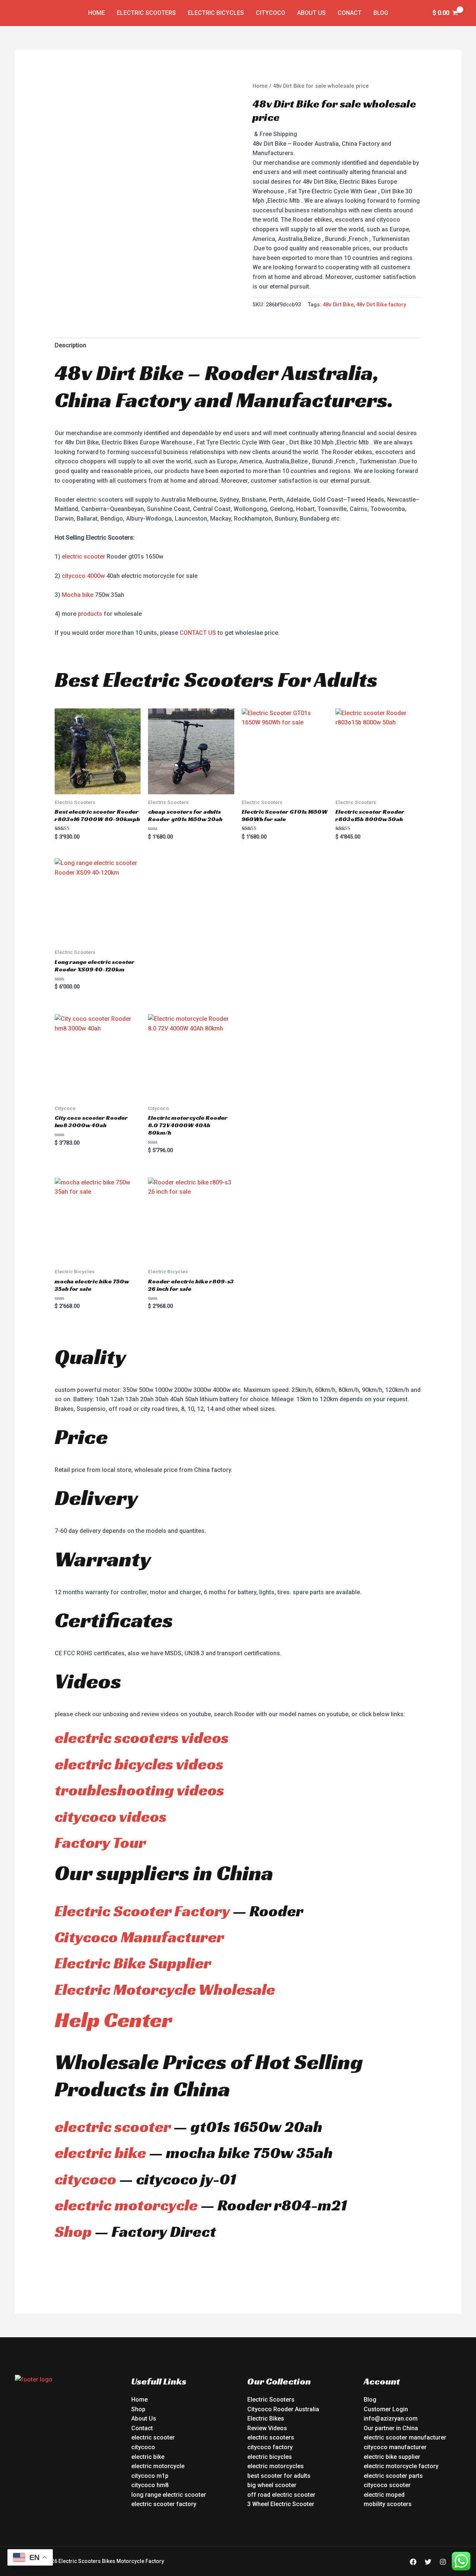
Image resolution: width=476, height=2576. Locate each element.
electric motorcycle (126, 2205)
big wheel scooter (272, 2485)
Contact (142, 2428)
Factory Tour (100, 1842)
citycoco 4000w (83, 576)
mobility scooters (388, 2504)
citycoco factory (270, 2447)
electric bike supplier (392, 2457)
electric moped (384, 2495)
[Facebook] (413, 2562)
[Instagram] (443, 2562)
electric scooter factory (164, 2504)
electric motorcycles (276, 2466)
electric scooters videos (142, 1738)
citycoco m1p (150, 2476)
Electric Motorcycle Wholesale (165, 1989)
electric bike (100, 2153)
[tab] (70, 345)
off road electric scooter (281, 2495)
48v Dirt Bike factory (381, 305)
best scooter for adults (279, 2476)
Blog (381, 13)
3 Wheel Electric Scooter (281, 2504)
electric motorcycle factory (401, 2466)
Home (97, 13)
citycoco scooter (387, 2485)
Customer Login (386, 2409)
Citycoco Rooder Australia (283, 2409)
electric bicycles (270, 2457)
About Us (311, 13)
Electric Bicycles (216, 13)
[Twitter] (428, 2562)
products (90, 614)
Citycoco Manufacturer (139, 1937)
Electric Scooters (146, 13)
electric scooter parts (393, 2476)
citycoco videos (111, 1816)
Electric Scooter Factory (142, 1911)
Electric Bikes (266, 2419)
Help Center (113, 2019)
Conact (350, 13)
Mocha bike (78, 595)
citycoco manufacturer (395, 2447)
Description (70, 345)
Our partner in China (391, 2428)
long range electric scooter (169, 2495)
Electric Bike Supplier (133, 1963)
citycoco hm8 (150, 2485)
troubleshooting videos (139, 1790)
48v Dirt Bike (338, 305)
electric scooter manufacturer (405, 2437)
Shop (73, 2231)
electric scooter (83, 557)
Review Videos (267, 2428)
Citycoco (271, 13)
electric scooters (271, 2437)
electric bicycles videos (139, 1764)
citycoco (86, 2179)
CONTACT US (198, 633)
